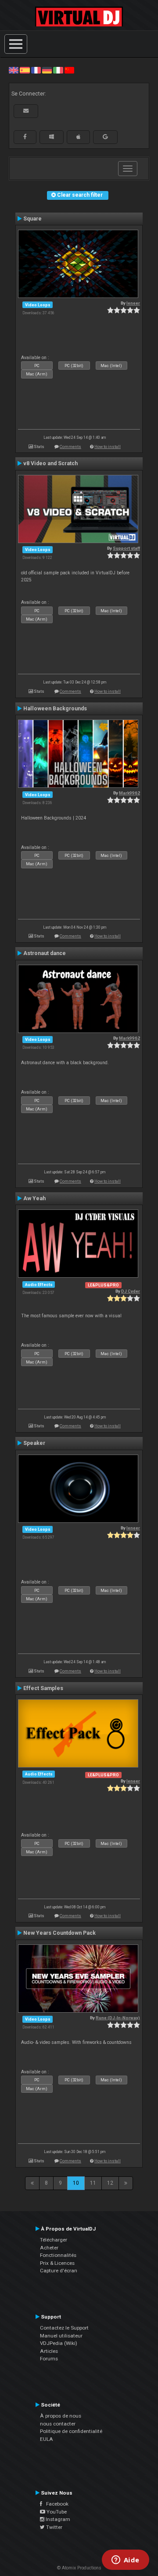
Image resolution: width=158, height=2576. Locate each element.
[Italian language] (58, 70)
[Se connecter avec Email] (26, 111)
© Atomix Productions (79, 2568)
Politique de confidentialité (71, 2431)
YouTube (56, 2512)
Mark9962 (129, 793)
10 (76, 2183)
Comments (70, 446)
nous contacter (58, 2424)
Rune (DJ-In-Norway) (118, 2018)
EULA (47, 2439)
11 (93, 2183)
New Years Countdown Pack (59, 1933)
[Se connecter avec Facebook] (25, 137)
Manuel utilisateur (61, 2336)
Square (32, 219)
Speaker (34, 1443)
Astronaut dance (45, 953)
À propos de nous (61, 2416)
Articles (49, 2351)
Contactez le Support (64, 2328)
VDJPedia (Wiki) (59, 2343)
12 (110, 2183)
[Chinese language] (69, 70)
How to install (108, 446)
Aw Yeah (34, 1198)
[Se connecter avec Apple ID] (78, 137)
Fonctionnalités (58, 2255)
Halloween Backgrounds (55, 709)
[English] (14, 70)
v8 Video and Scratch (50, 463)
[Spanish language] (25, 70)
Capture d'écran (59, 2271)
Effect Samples (43, 1688)
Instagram (57, 2519)
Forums (49, 2359)
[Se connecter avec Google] (105, 137)
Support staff (126, 548)
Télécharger (54, 2240)
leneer (133, 303)
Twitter (54, 2527)
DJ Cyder (131, 1291)
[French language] (36, 70)
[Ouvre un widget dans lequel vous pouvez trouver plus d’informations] (125, 2561)
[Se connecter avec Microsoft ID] (52, 137)
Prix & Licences (57, 2263)
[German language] (47, 70)
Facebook (55, 2504)
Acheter (49, 2248)
